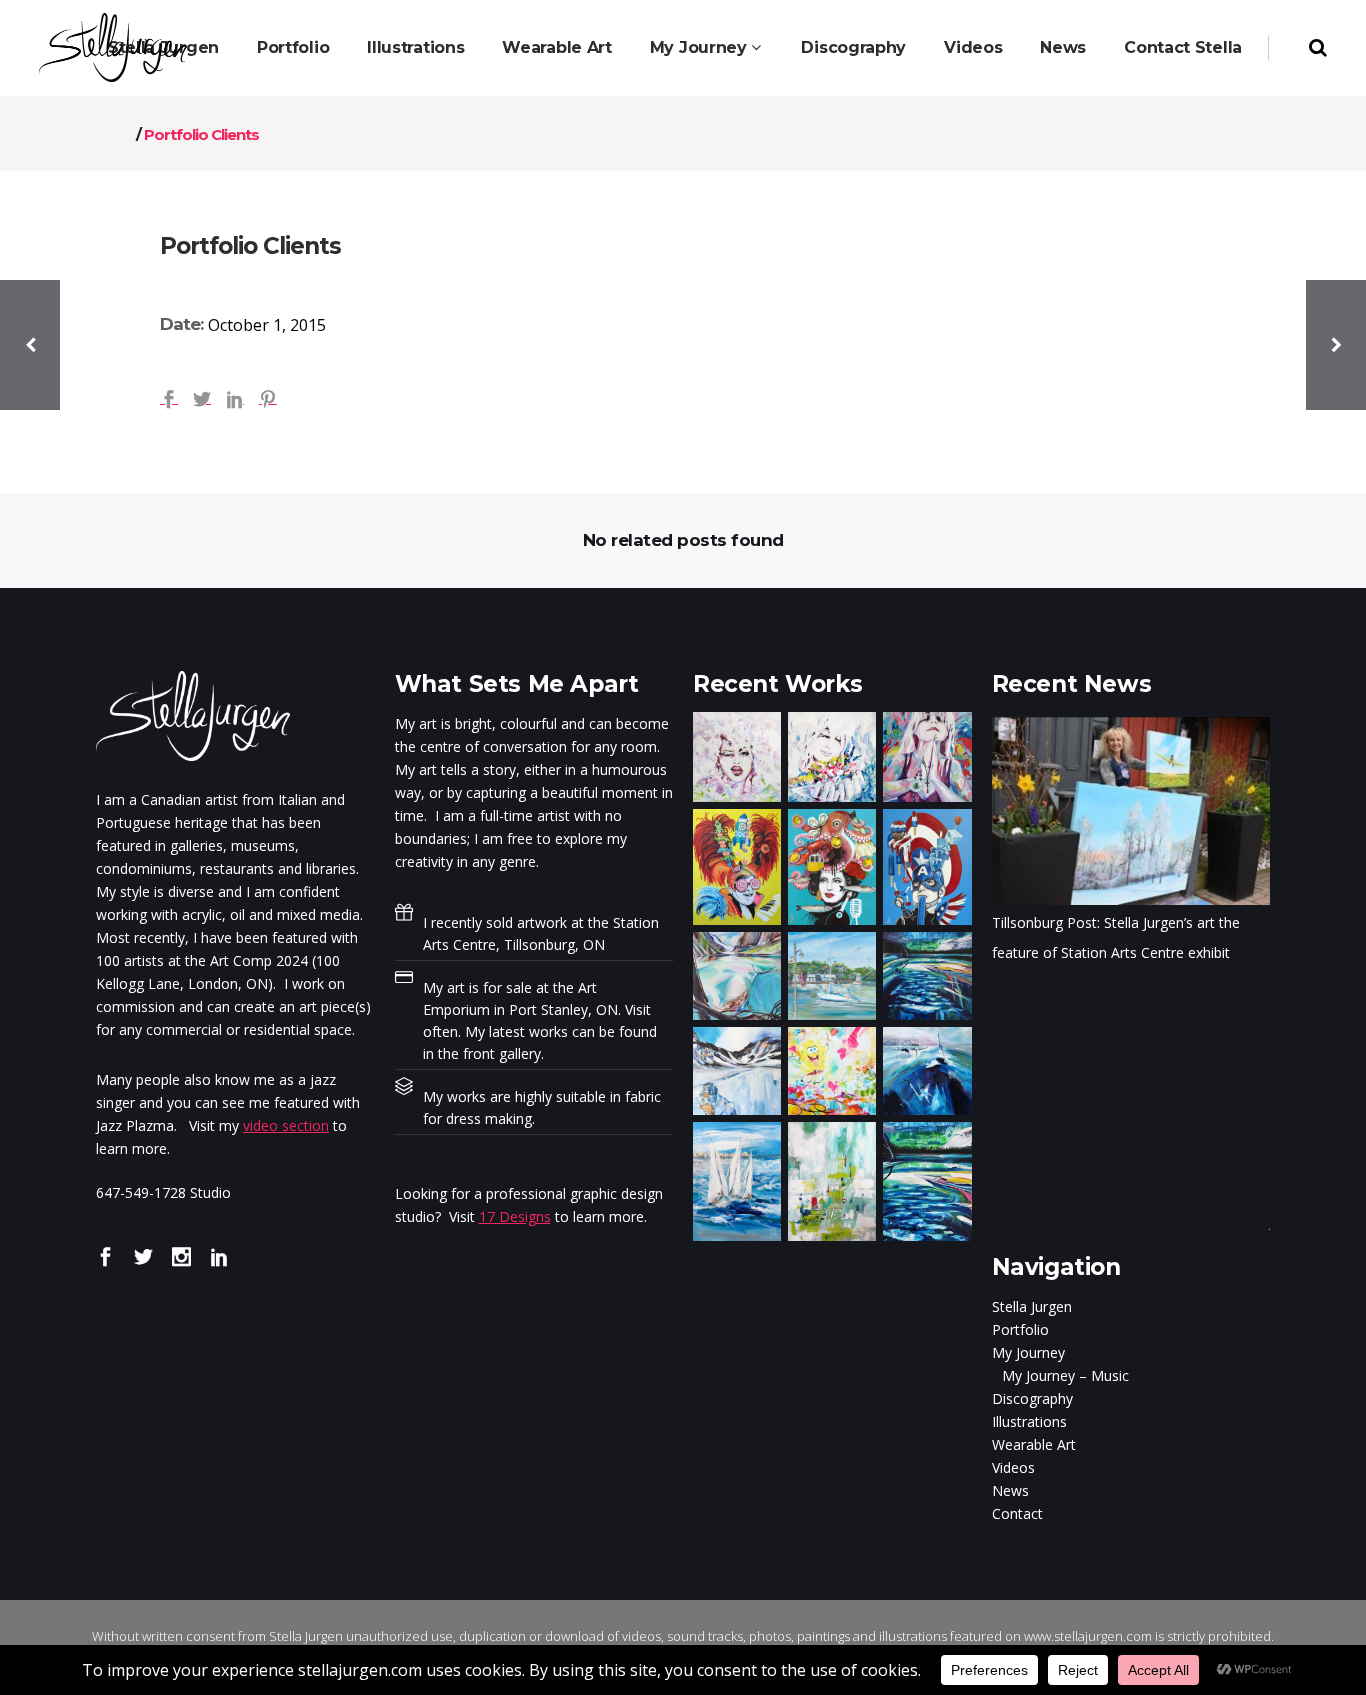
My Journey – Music (1065, 1375)
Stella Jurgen (1032, 1306)
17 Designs (515, 1216)
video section (286, 1125)
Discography (1032, 1398)
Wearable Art (1034, 1444)
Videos (1013, 1467)
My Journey (1028, 1352)
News (1010, 1490)
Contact (1017, 1513)
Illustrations (1029, 1421)
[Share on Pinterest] (268, 397)
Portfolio (1020, 1329)
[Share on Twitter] (202, 397)
